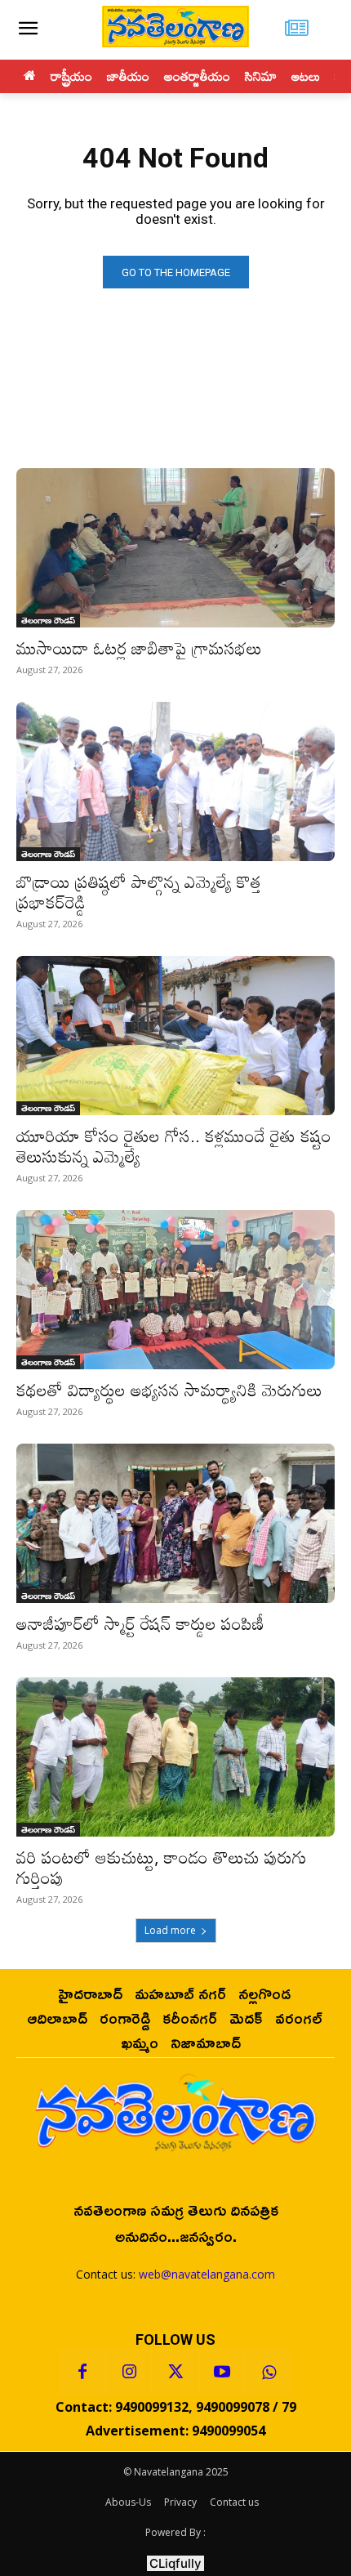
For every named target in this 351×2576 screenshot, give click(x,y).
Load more (170, 1930)
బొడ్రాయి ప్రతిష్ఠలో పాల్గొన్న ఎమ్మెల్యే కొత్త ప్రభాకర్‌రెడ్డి (139, 892)
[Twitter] (175, 2373)
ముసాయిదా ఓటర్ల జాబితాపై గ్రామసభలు (139, 648)
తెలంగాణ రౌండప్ (48, 620)
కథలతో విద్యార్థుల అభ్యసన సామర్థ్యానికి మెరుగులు (169, 1390)
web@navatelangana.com (207, 2274)
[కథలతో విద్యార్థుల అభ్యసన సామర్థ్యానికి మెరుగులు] (175, 1290)
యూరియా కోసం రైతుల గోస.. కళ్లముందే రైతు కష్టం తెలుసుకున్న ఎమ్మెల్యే (174, 1146)
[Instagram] (129, 2373)
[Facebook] (82, 2373)
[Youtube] (222, 2373)
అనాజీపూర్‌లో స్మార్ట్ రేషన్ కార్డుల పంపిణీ (140, 1623)
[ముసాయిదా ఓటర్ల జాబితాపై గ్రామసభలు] (175, 548)
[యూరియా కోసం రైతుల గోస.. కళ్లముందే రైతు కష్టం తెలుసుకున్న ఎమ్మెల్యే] (175, 1036)
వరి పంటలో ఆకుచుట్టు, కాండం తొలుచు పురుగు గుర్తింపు (162, 1867)
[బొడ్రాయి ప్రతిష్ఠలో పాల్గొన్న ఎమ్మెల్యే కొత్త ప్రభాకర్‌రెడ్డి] (175, 781)
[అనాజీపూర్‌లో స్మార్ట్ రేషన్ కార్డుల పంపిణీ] (175, 1523)
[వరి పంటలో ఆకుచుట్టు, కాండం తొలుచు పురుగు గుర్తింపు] (175, 1757)
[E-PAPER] (297, 30)
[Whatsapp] (269, 2373)
